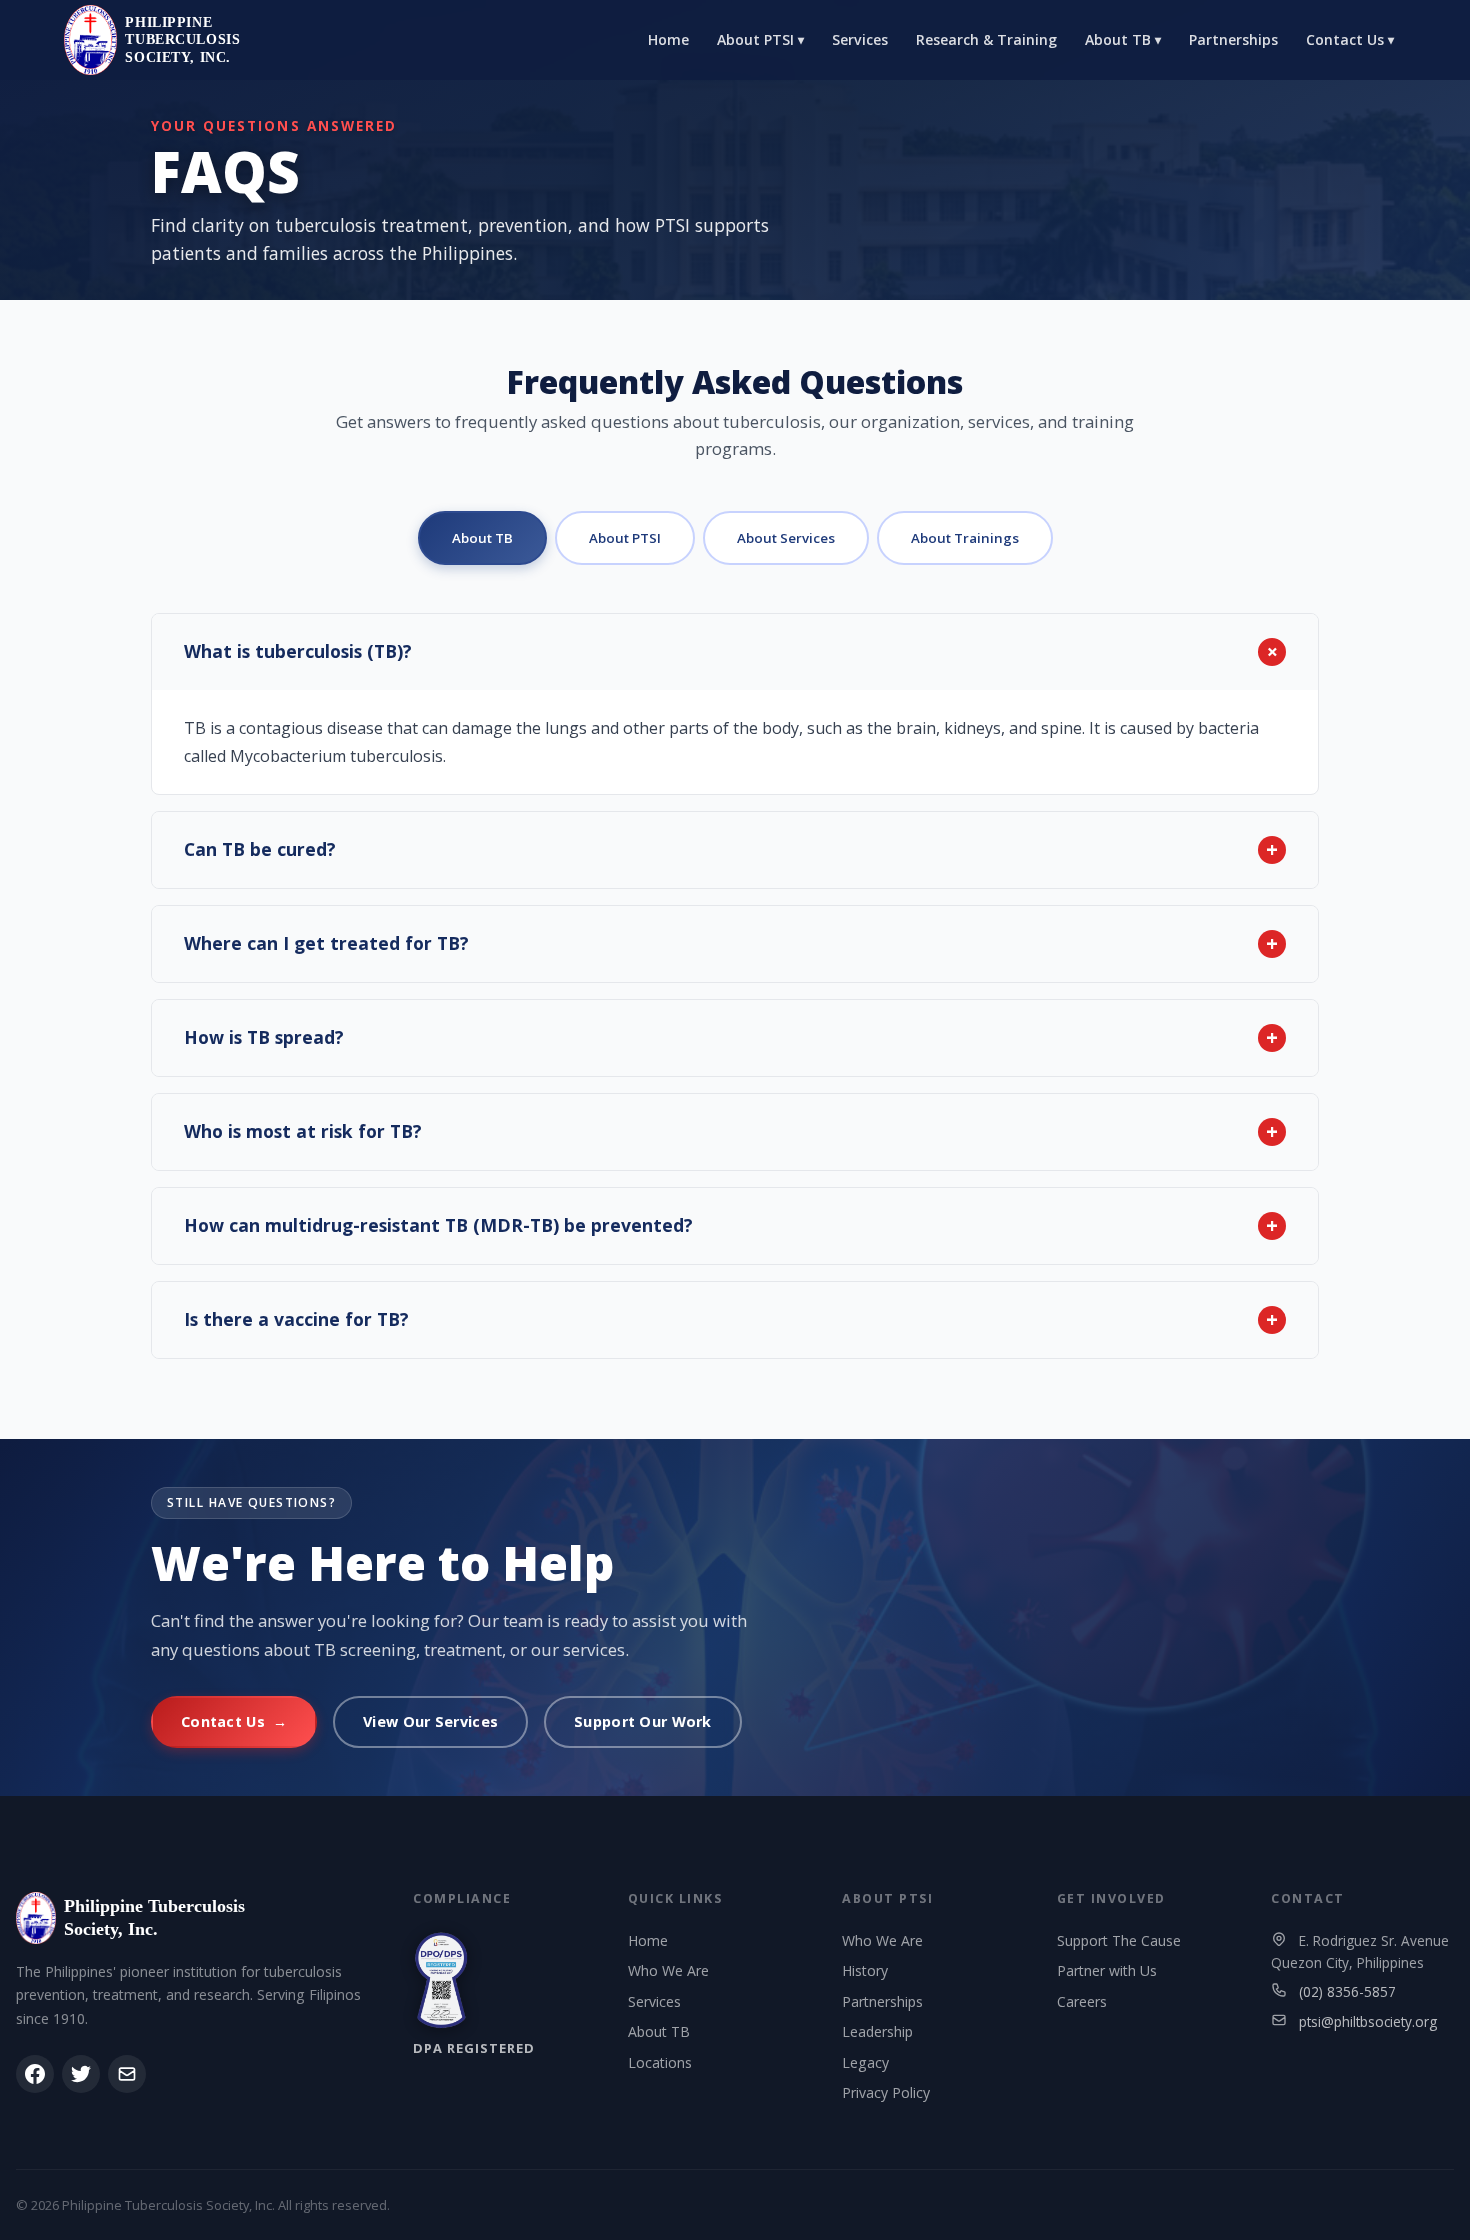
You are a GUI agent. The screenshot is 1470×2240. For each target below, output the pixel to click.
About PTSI (760, 39)
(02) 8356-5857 (1347, 1991)
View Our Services (430, 1721)
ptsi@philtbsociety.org (1368, 2021)
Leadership (877, 2031)
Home (668, 39)
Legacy (865, 2062)
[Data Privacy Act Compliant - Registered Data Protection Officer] (441, 1980)
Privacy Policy (886, 2092)
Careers (1082, 2001)
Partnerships (1233, 39)
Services (860, 39)
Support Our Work (643, 1721)
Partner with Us (1107, 1970)
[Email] (127, 2074)
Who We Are (668, 1970)
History (865, 1970)
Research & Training (986, 39)
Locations (660, 2062)
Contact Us (1350, 39)
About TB (1123, 39)
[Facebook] (35, 2074)
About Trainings (965, 538)
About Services (786, 538)
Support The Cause (1119, 1940)
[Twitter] (81, 2074)
